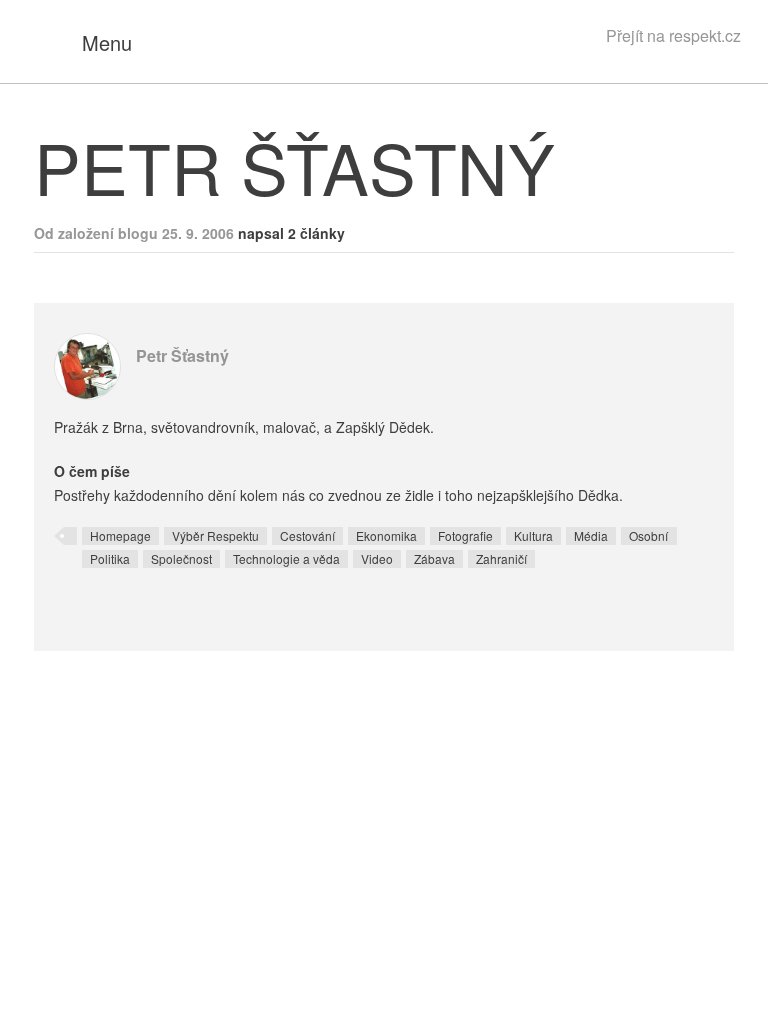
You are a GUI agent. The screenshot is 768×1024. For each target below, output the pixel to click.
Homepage (120, 535)
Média (591, 535)
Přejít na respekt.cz (673, 35)
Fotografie (465, 535)
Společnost (181, 558)
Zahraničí (501, 558)
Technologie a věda (286, 558)
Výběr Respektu (215, 535)
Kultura (533, 535)
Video (377, 558)
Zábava (434, 558)
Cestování (307, 535)
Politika (110, 558)
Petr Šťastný (182, 355)
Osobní (648, 535)
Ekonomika (386, 535)
